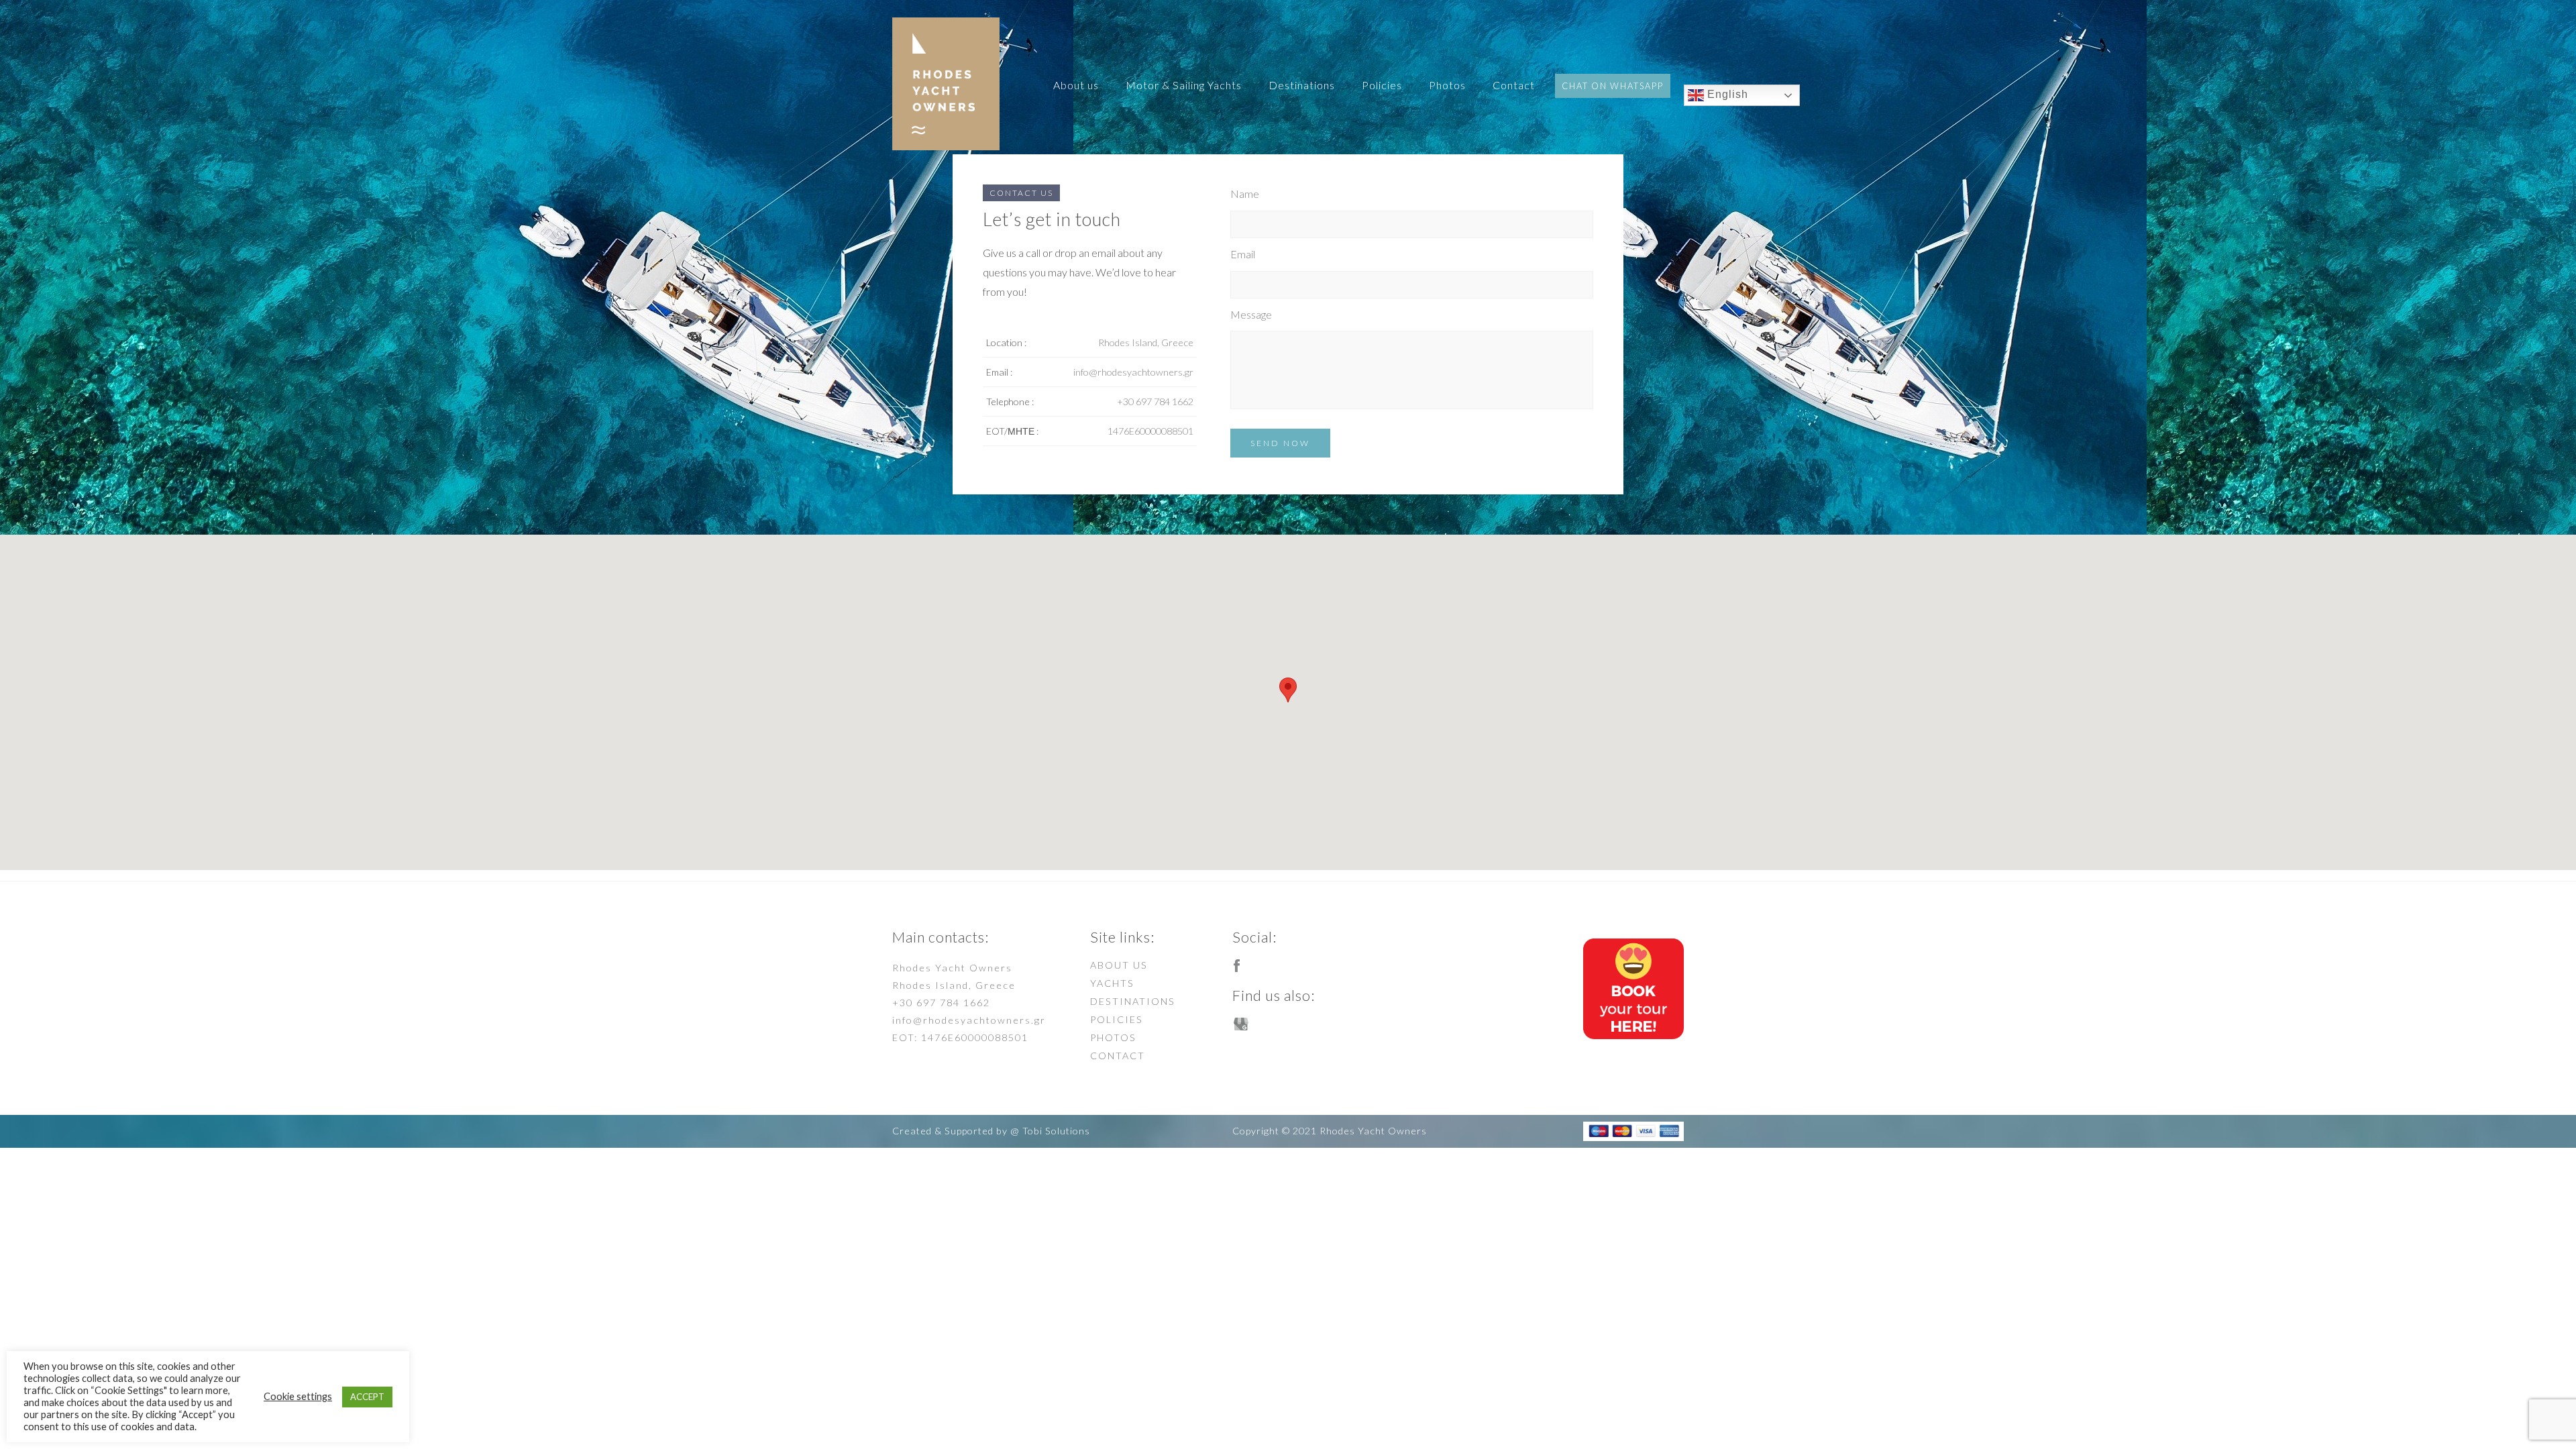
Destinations (1302, 85)
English (1726, 95)
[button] (1288, 690)
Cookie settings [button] (298, 1396)
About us (1076, 85)
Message (1251, 314)
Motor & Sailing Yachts (1184, 85)
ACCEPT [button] (367, 1397)
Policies (1382, 85)
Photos (1447, 85)
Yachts (1112, 983)
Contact (1514, 85)
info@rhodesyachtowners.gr (969, 1020)
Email (1243, 254)
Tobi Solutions (1056, 1131)
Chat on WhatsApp (1613, 86)
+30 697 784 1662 (941, 1003)
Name (1245, 194)
